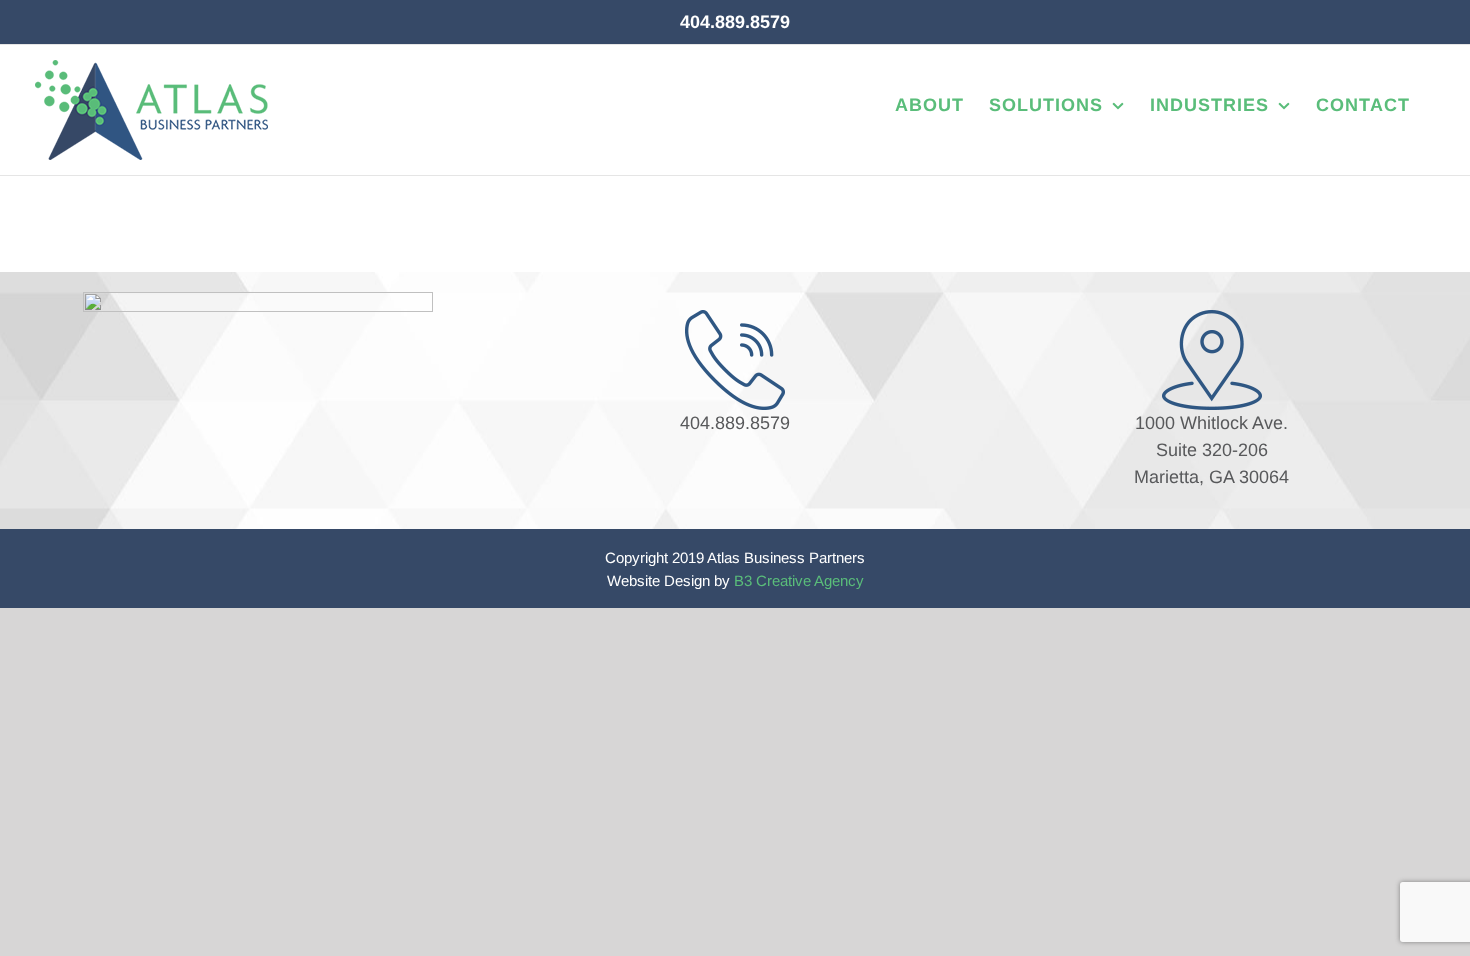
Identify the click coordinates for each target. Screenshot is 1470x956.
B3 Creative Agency (799, 580)
